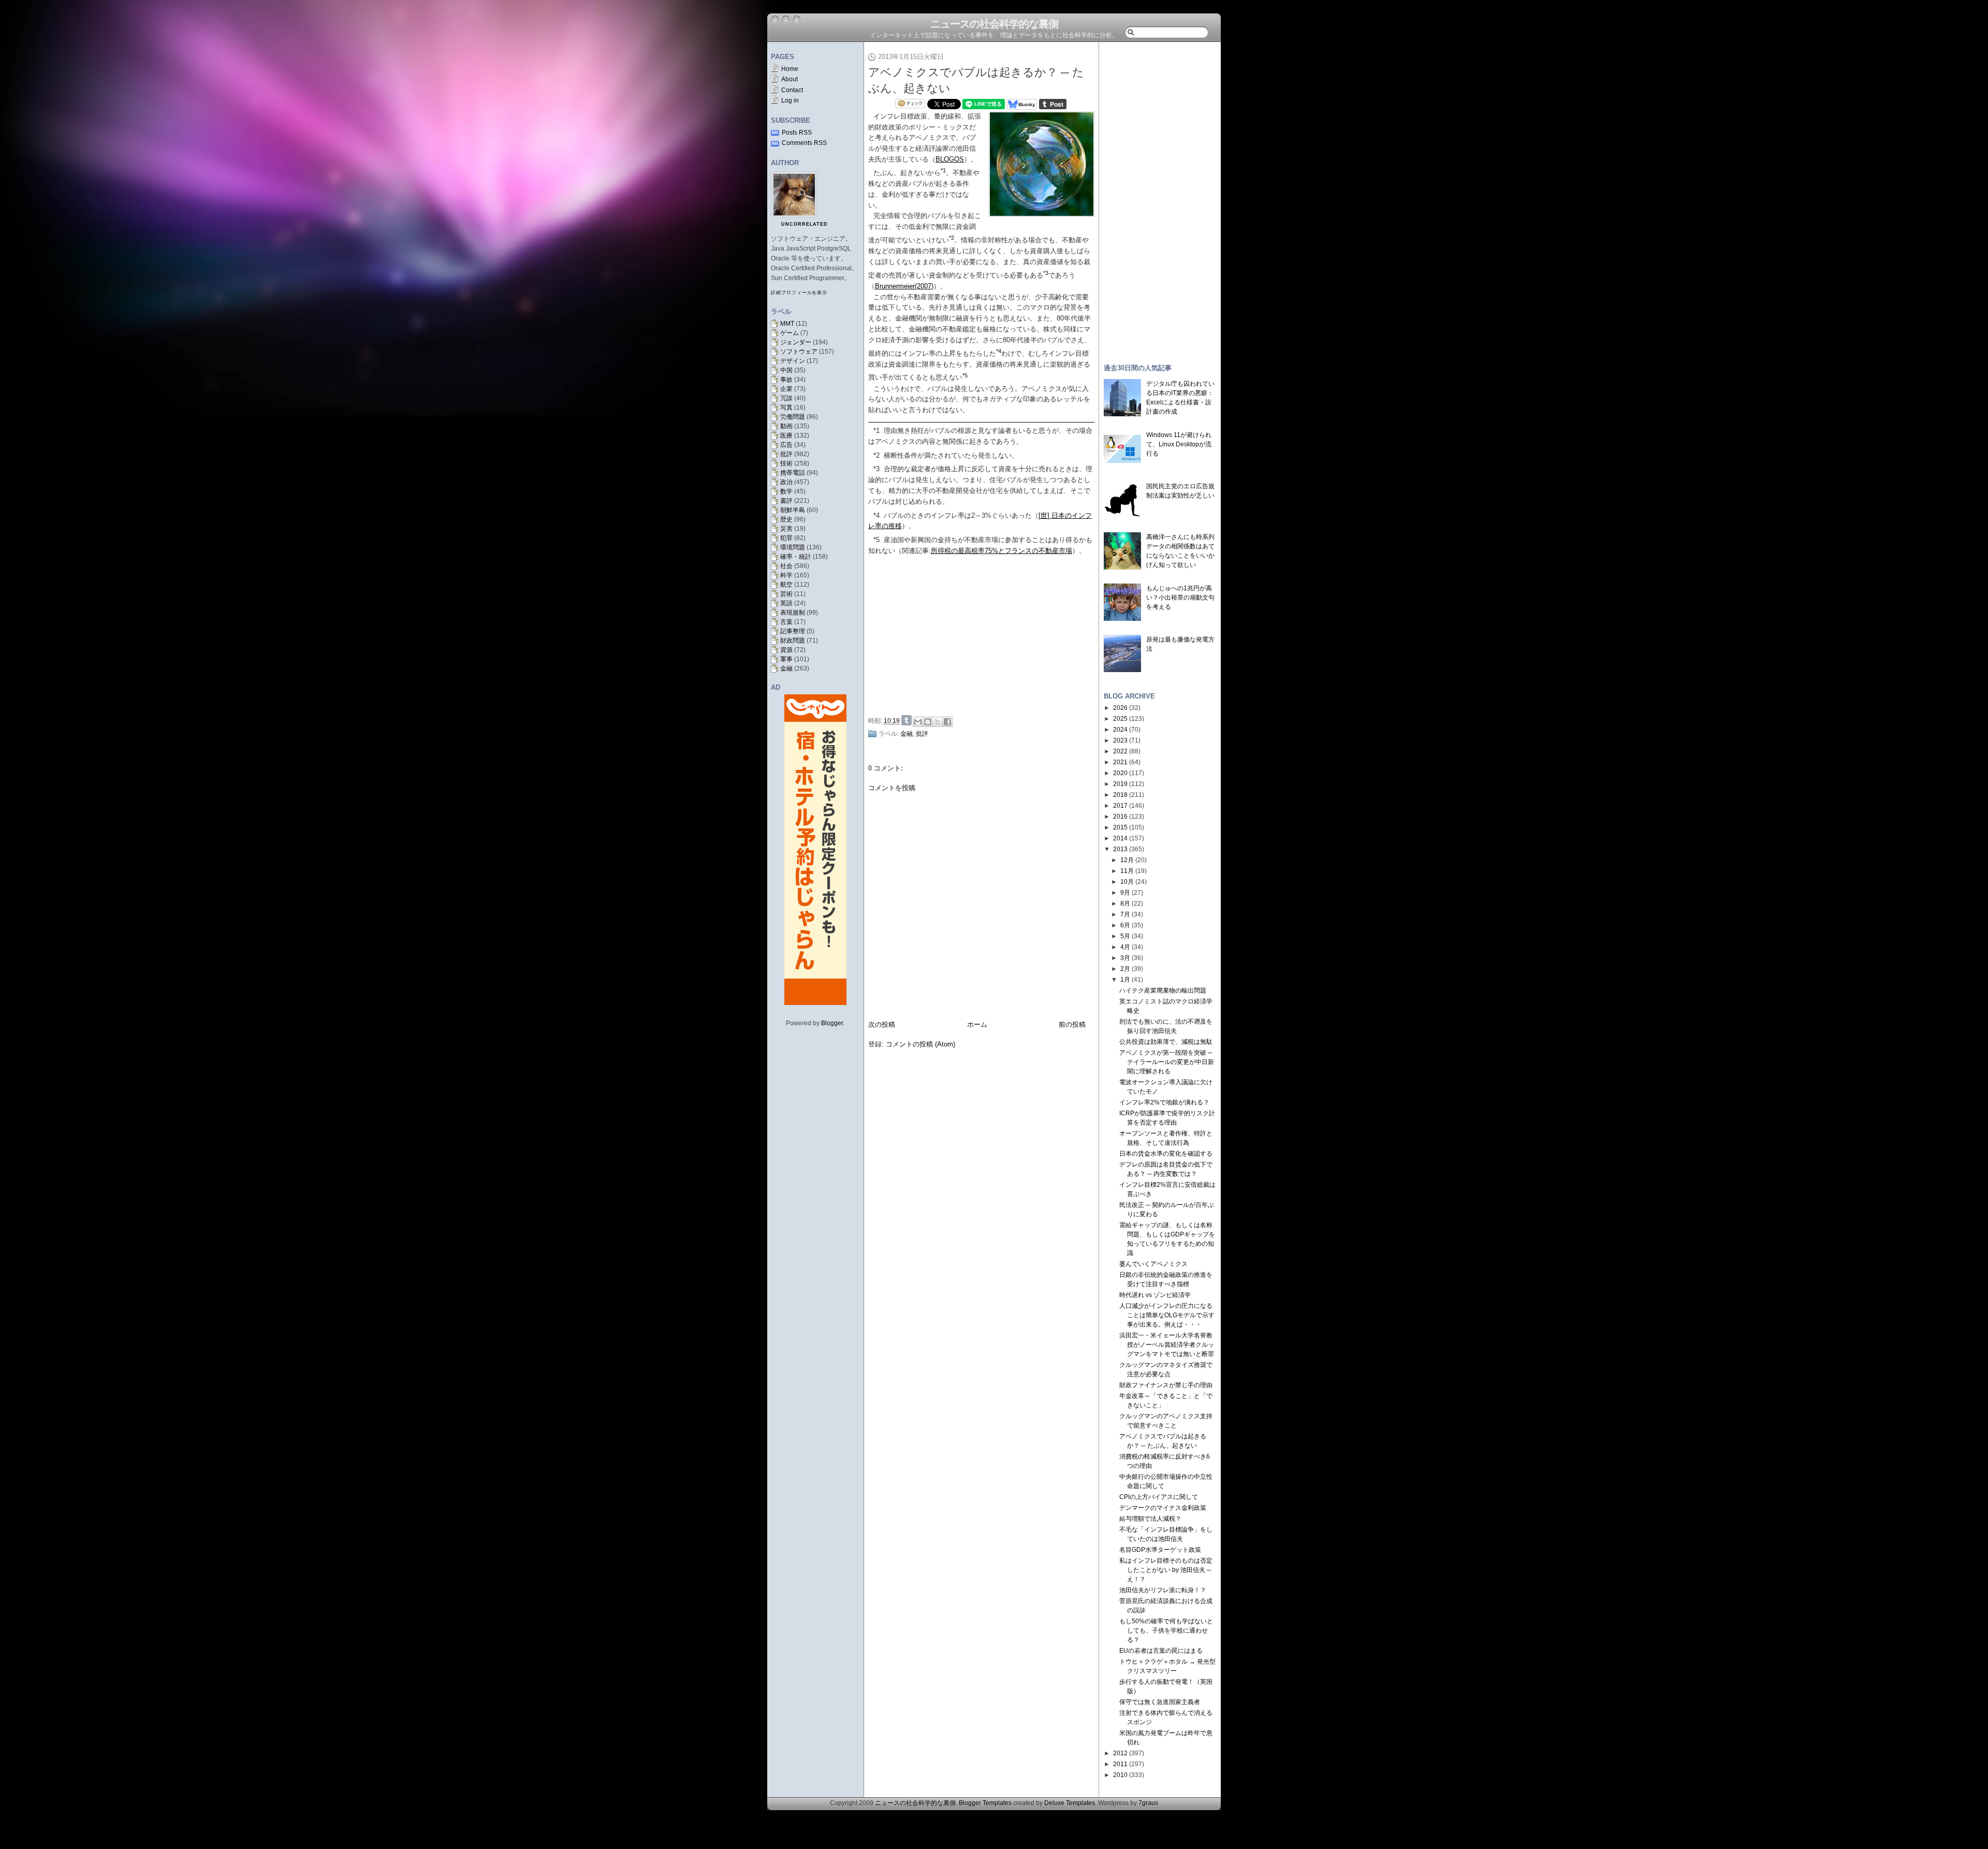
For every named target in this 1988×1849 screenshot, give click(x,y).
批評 (786, 454)
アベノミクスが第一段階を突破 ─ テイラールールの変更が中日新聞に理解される (1167, 1062)
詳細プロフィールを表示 (799, 293)
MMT (787, 324)
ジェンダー (796, 342)
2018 (1120, 795)
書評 (786, 501)
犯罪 (786, 538)
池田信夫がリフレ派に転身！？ (1163, 1590)
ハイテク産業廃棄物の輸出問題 (1163, 991)
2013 (1120, 849)
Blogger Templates (985, 1803)
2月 (1125, 969)
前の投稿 (1072, 1024)
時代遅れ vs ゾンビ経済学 (1155, 1295)
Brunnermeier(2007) (904, 286)
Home (790, 69)
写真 (786, 407)
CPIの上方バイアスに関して (1159, 1497)
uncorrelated (805, 224)
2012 (1120, 1753)
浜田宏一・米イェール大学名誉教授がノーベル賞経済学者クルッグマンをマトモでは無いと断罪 (1167, 1345)
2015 (1120, 827)
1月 (1125, 980)
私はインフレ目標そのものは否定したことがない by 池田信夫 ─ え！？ (1166, 1570)
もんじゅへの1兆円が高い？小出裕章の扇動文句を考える (1180, 598)
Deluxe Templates (1070, 1803)
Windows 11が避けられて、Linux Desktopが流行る (1179, 444)
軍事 (786, 659)
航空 (786, 585)
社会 (786, 566)
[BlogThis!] (928, 722)
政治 (786, 482)
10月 (1127, 882)
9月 (1125, 893)
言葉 (786, 622)
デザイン (793, 361)
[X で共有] (938, 722)
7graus (1148, 1803)
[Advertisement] (984, 634)
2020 (1120, 773)
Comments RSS (804, 143)
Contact (792, 90)
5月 (1125, 936)
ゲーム (790, 333)
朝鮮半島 (793, 510)
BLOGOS (950, 159)
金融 (786, 668)
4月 (1125, 947)
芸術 (786, 594)
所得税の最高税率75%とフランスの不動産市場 (1002, 551)
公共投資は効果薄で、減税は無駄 (1166, 1042)
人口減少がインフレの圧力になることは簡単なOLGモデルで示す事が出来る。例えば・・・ (1167, 1315)
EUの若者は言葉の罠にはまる (1161, 1651)
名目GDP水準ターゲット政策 (1160, 1550)
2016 (1120, 817)
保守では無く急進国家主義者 (1160, 1702)
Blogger (832, 1023)
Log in (790, 100)
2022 (1120, 751)
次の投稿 (882, 1024)
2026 (1120, 708)
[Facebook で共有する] (947, 722)
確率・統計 (796, 557)
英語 (786, 603)
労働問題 (793, 417)
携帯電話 (793, 473)
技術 (786, 463)
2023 (1120, 740)
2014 (1120, 838)
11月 (1127, 871)
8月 (1125, 904)
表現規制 (793, 613)
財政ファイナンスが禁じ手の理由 (1166, 1385)
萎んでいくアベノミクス (1153, 1264)
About (790, 79)
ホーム (977, 1024)
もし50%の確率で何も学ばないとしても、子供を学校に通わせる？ (1166, 1630)
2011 (1120, 1764)
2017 (1120, 806)
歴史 (786, 519)
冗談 (786, 398)
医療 (786, 435)
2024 (1120, 730)
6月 (1125, 925)
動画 (786, 426)
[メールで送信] (918, 722)
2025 (1120, 719)
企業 (786, 389)
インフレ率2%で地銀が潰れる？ (1164, 1102)
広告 (786, 445)
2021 (1120, 762)
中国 (786, 370)
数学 (786, 491)
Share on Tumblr (907, 720)
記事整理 (793, 631)
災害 (786, 529)
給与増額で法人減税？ (1150, 1519)
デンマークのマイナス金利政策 (1163, 1508)
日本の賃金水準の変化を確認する (1166, 1154)
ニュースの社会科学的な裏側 (994, 24)
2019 (1120, 784)
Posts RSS (797, 133)
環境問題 (793, 547)
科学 (786, 575)
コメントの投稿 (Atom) (920, 1044)
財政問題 (793, 640)
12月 (1127, 860)
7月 (1125, 914)
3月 (1125, 958)
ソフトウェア (799, 352)
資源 (786, 650)
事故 (786, 380)
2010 (1120, 1775)
